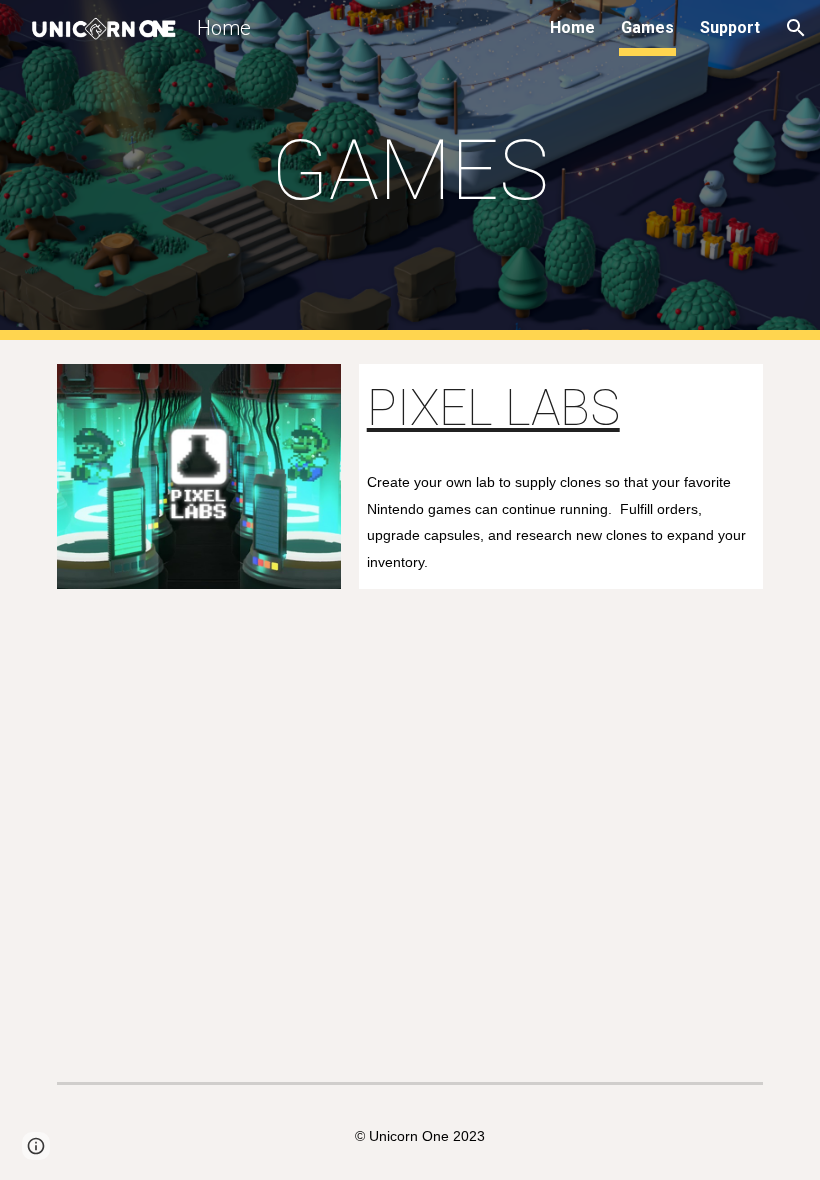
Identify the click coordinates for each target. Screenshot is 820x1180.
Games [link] (647, 27)
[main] (410, 170)
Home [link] (572, 27)
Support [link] (730, 27)
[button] (796, 28)
